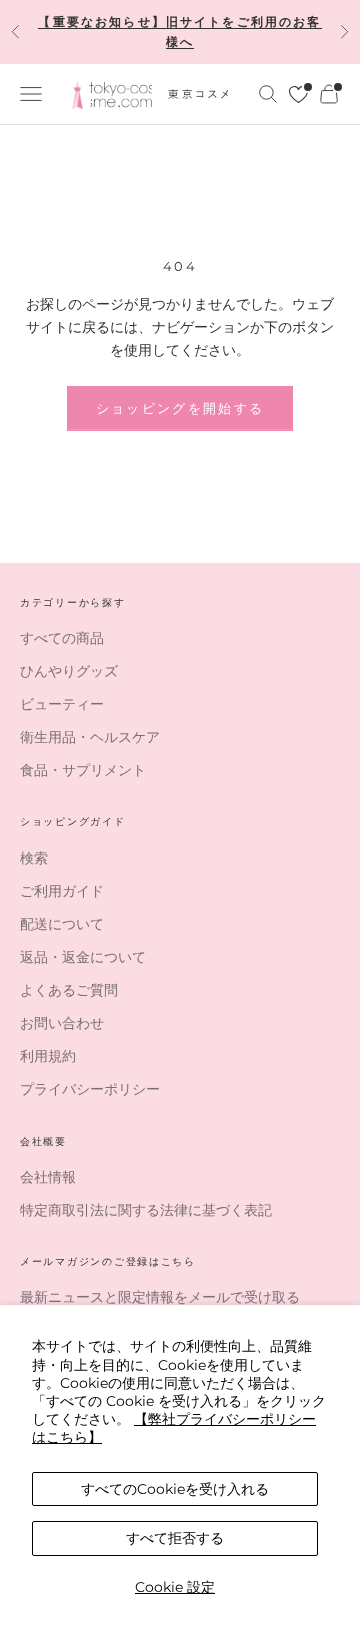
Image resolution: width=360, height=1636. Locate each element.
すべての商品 (62, 638)
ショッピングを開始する (180, 408)
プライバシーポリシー (90, 1089)
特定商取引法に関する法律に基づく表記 (146, 1210)
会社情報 (48, 1177)
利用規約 (48, 1056)
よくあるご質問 (69, 990)
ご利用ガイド (62, 891)
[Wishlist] (298, 94)
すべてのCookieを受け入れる (175, 1489)
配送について (62, 924)
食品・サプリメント (83, 770)
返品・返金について (83, 957)
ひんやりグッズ (69, 671)
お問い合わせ (62, 1023)
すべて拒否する (175, 1538)
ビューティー (62, 704)
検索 (34, 858)
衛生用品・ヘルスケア (90, 737)
